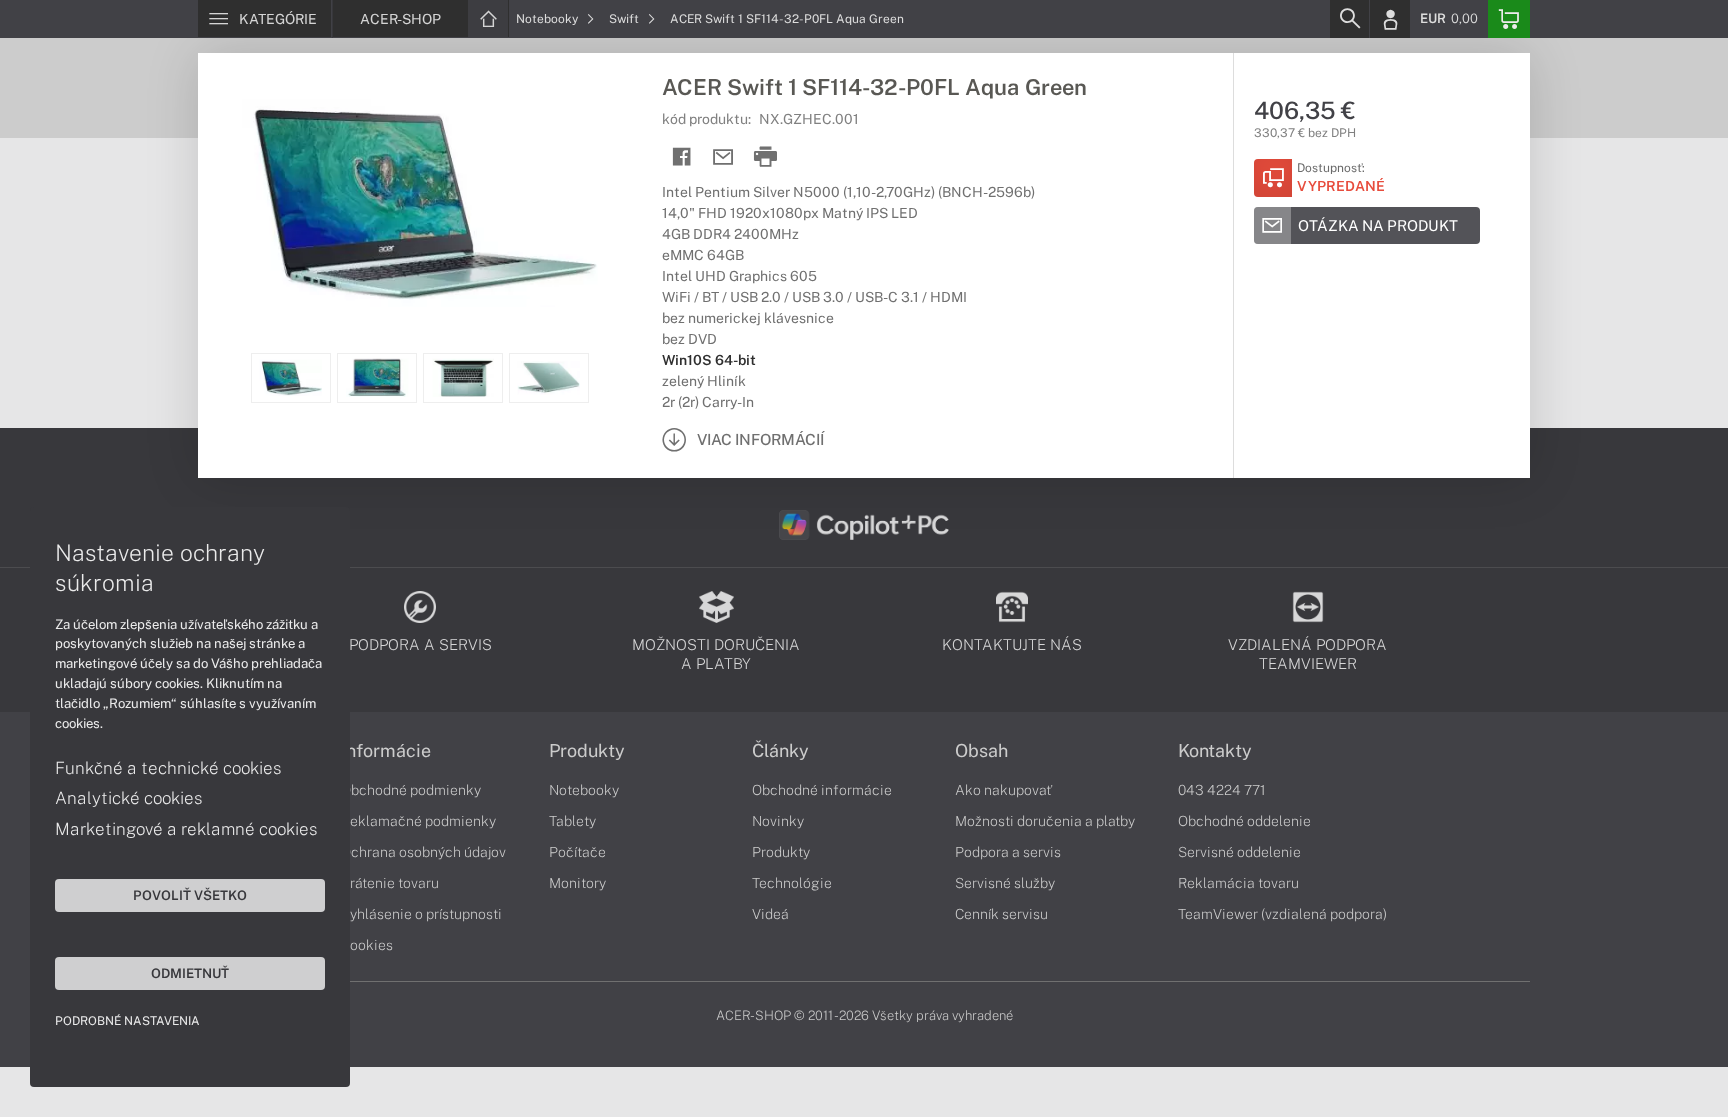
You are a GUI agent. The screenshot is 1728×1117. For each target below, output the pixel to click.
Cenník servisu (1001, 914)
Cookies (367, 945)
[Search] (1349, 19)
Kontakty (1215, 751)
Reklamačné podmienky (418, 821)
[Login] (1390, 19)
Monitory (577, 883)
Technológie (792, 883)
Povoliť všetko (190, 895)
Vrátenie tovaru (390, 883)
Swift (625, 19)
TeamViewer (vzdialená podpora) (1282, 914)
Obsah (981, 751)
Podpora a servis (1008, 852)
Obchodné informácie (822, 790)
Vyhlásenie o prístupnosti (421, 914)
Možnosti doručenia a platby (1045, 821)
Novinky (778, 821)
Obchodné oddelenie (1244, 821)
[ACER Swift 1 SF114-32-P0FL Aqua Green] (420, 203)
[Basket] (1509, 19)
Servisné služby (1005, 883)
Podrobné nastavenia (127, 1021)
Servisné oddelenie (1239, 852)
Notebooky (548, 19)
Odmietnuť (190, 973)
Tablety (572, 821)
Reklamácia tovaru (1238, 883)
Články (780, 751)
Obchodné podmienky (411, 790)
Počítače (577, 852)
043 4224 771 (1222, 790)
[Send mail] (723, 157)
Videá (770, 914)
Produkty (587, 751)
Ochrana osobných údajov (423, 852)
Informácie (386, 751)
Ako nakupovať (1003, 790)
